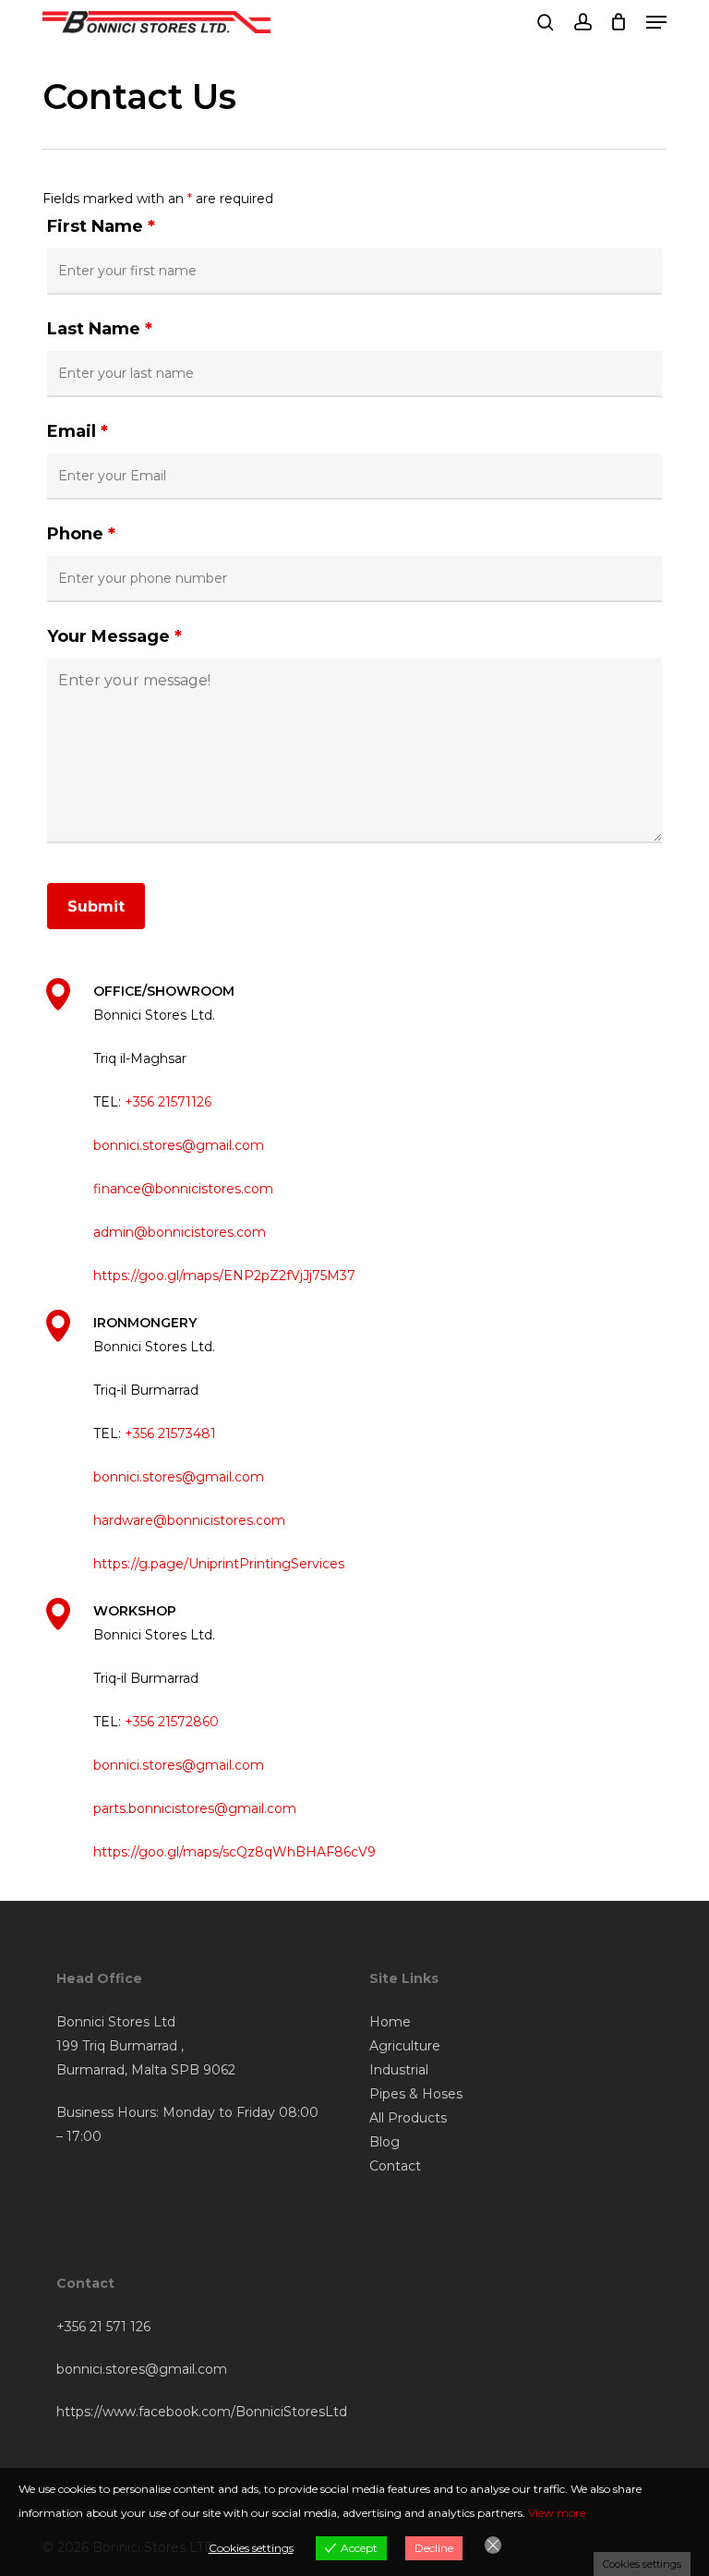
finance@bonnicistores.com (183, 1189)
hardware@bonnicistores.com (189, 1520)
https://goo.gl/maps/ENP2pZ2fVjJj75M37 (224, 1276)
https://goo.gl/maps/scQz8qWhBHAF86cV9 (234, 1852)
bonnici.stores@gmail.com (179, 1145)
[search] (546, 22)
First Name (101, 226)
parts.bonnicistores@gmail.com (195, 1808)
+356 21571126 (168, 1102)
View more (557, 2513)
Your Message (114, 636)
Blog (385, 2142)
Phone (81, 534)
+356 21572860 (172, 1722)
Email (78, 431)
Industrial (399, 2070)
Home (390, 2022)
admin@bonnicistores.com (180, 1232)
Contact (395, 2166)
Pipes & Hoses (416, 2094)
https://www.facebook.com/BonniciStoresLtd (202, 2412)
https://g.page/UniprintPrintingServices (219, 1564)
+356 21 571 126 (103, 2327)
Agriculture (405, 2046)
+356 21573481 (170, 1433)
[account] (582, 22)
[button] (656, 22)
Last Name (100, 329)
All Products (408, 2118)
